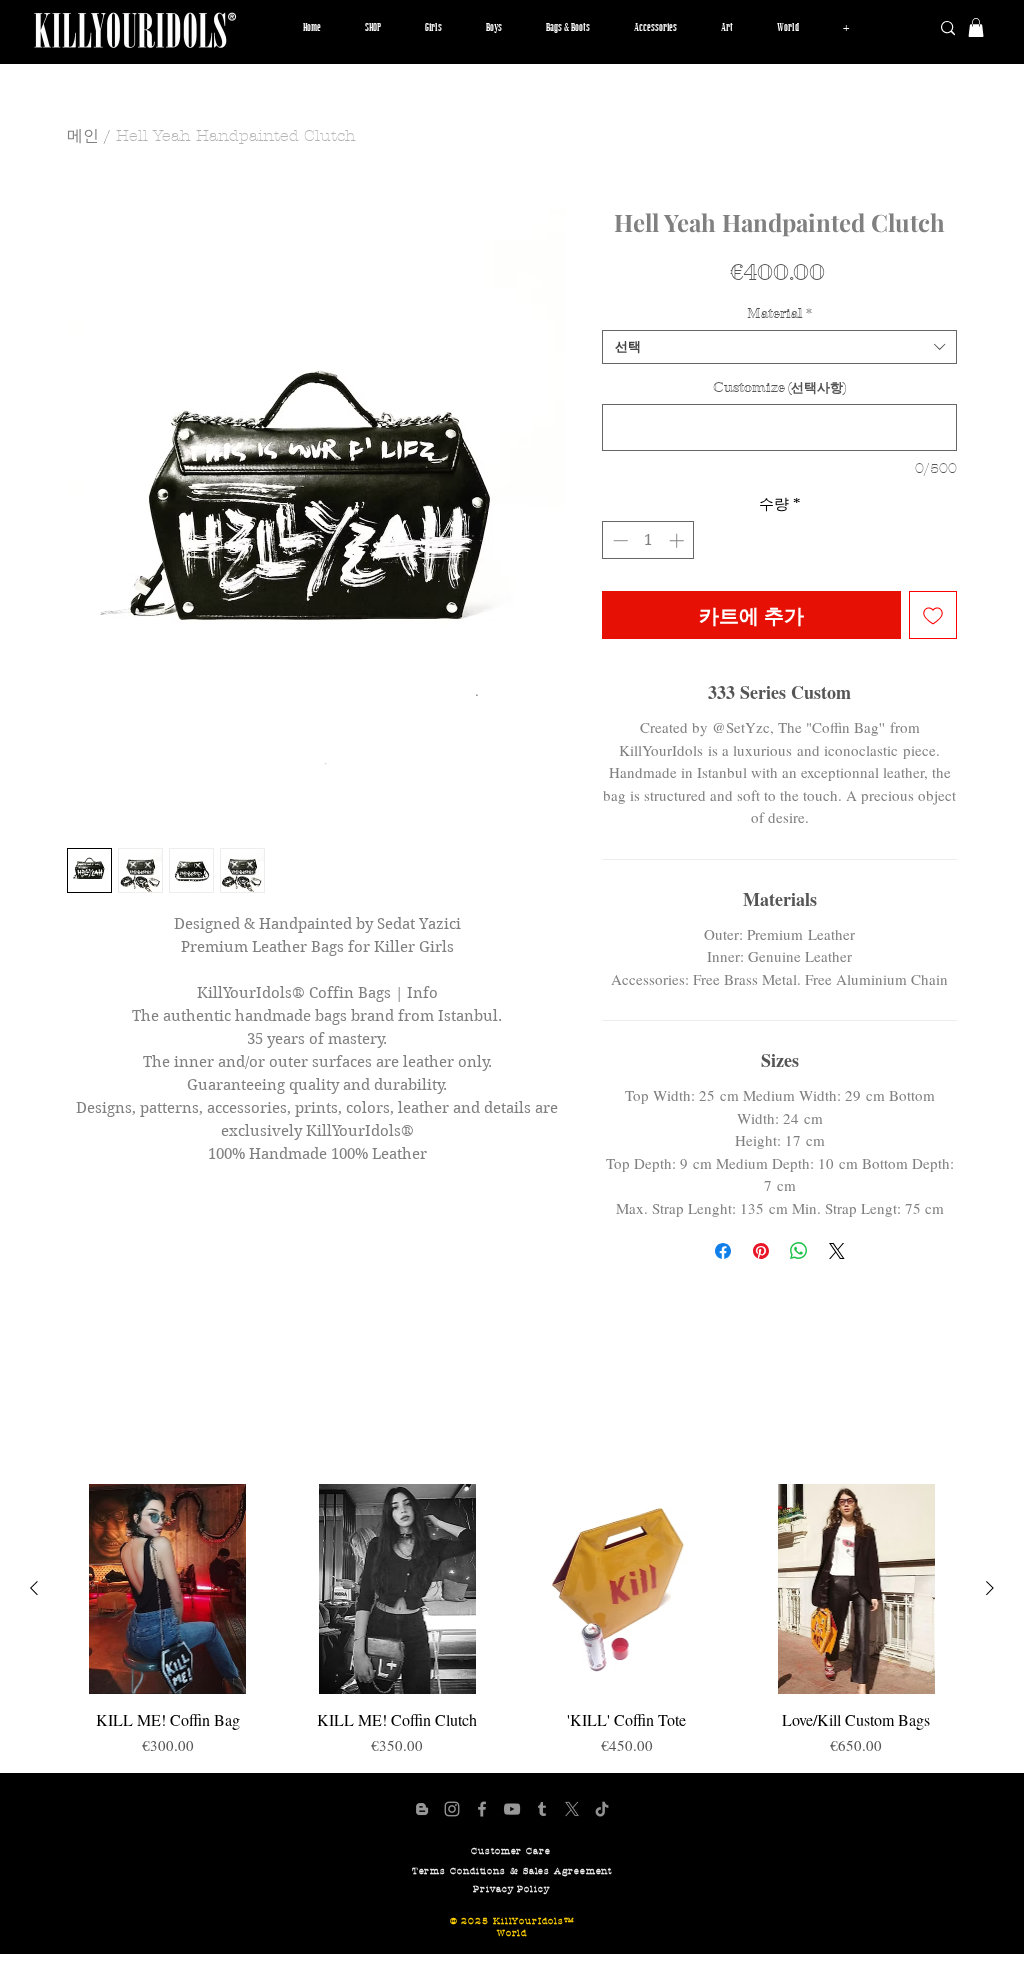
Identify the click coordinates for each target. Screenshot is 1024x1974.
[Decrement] (618, 540)
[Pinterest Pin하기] (761, 1251)
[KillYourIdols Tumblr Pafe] (542, 1809)
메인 (83, 135)
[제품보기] (168, 1589)
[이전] (34, 1588)
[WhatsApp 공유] (799, 1251)
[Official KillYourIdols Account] (452, 1809)
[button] (433, 28)
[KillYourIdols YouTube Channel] (512, 1809)
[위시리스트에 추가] (933, 615)
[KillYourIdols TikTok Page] (602, 1809)
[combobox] (779, 347)
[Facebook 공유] (723, 1251)
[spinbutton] (648, 540)
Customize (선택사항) (779, 388)
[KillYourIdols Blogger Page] (422, 1809)
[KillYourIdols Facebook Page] (482, 1809)
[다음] (990, 1588)
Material (779, 314)
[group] (512, 1620)
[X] (572, 1809)
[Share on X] (837, 1251)
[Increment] (678, 540)
